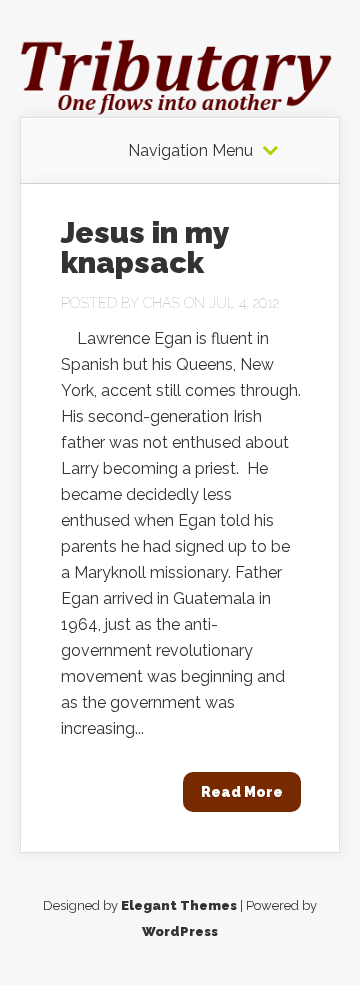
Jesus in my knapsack (145, 247)
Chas (161, 303)
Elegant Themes (179, 905)
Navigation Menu (190, 151)
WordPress (180, 931)
